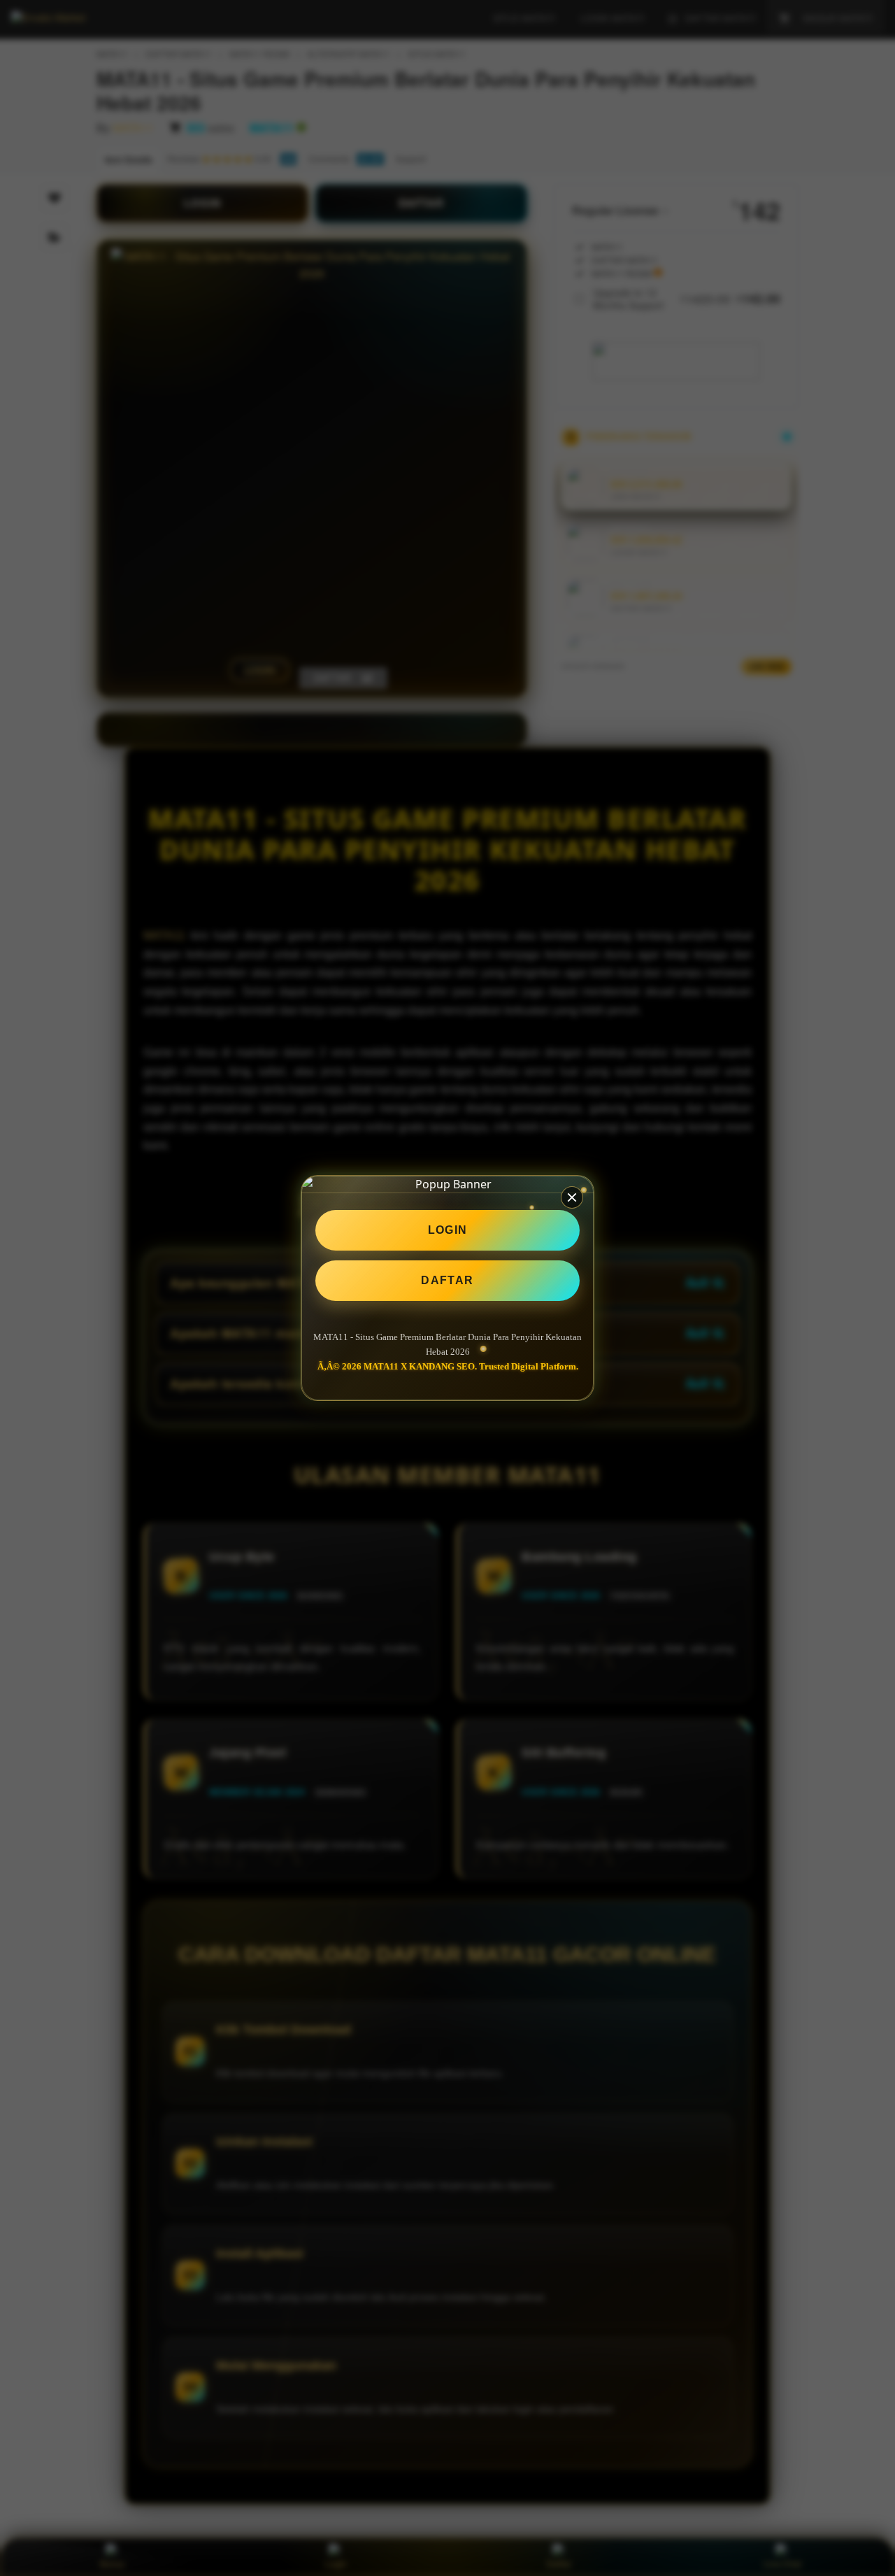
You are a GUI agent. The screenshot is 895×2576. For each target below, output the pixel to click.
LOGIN (448, 1230)
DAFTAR (447, 1280)
